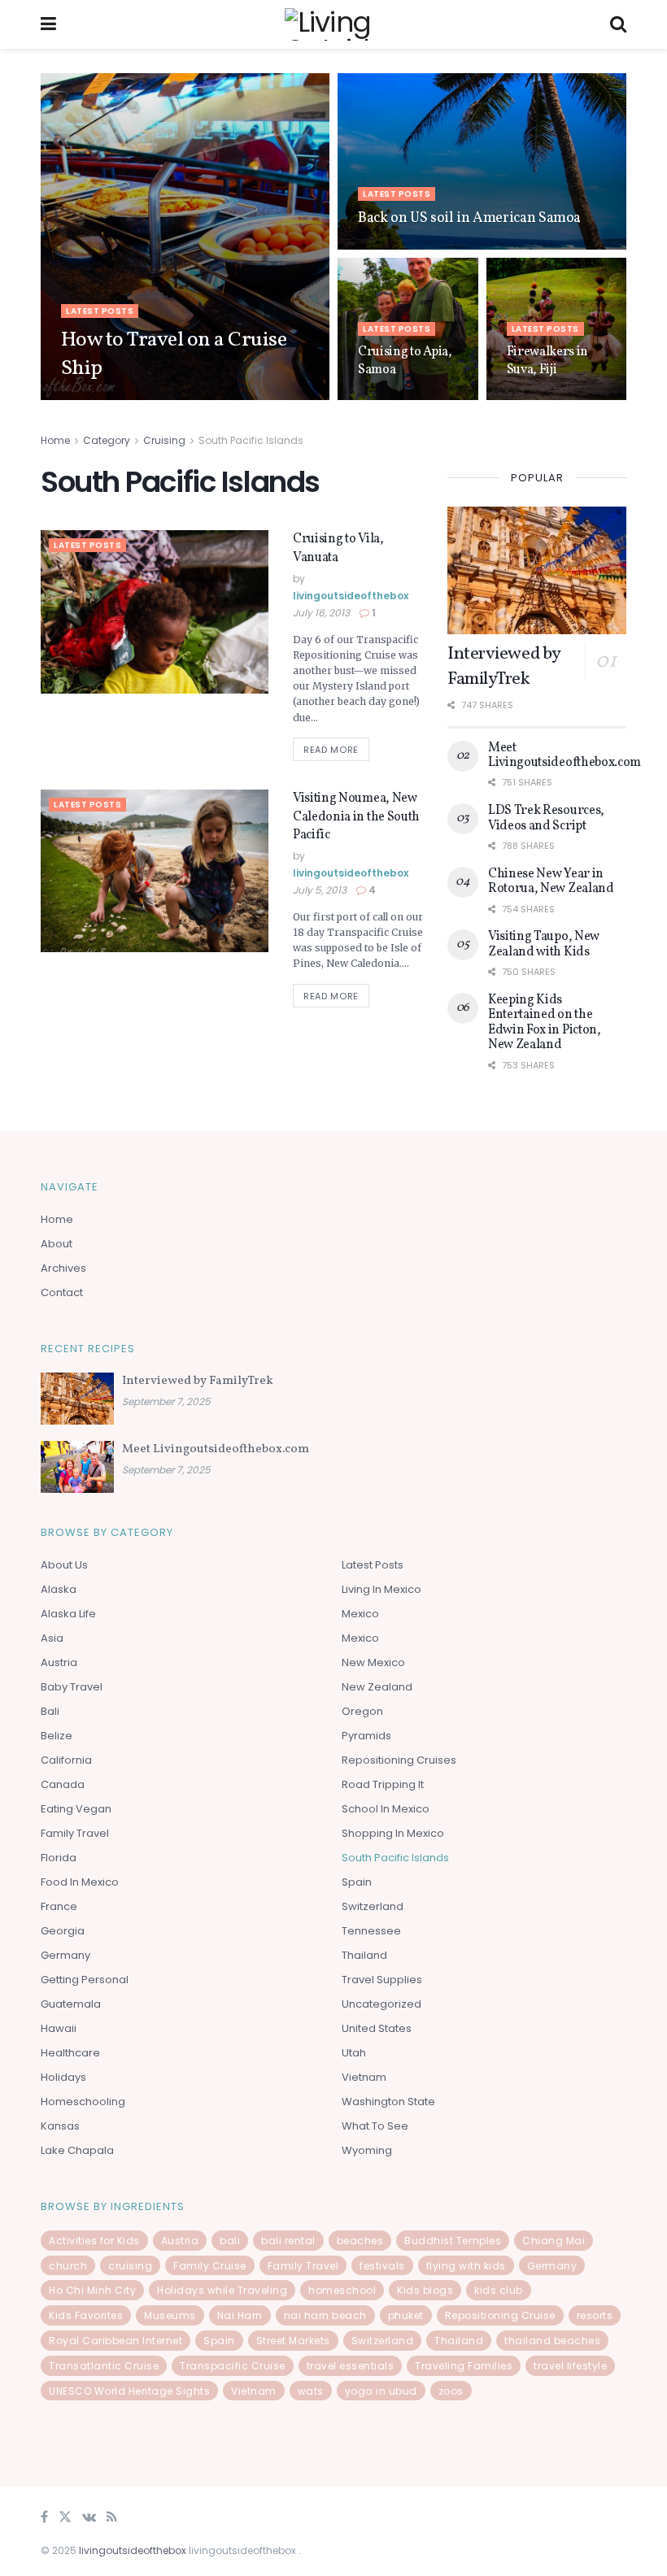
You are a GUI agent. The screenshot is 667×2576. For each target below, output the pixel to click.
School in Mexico (386, 1809)
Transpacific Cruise (233, 2366)
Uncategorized (381, 2004)
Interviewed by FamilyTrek (504, 667)
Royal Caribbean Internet (116, 2341)
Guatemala (71, 2004)
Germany (65, 1955)
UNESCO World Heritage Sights (129, 2391)
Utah (354, 2053)
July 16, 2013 (321, 613)
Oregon (362, 1711)
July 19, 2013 (535, 399)
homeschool (342, 2290)
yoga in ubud (381, 2391)
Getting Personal (85, 1980)
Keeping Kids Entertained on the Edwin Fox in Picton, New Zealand (545, 1023)
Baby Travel (72, 1687)
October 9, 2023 (238, 399)
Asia (52, 1638)
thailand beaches (552, 2341)
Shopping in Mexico (393, 1833)
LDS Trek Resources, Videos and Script (546, 818)
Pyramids (366, 1736)
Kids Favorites (86, 2315)
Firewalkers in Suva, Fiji (548, 361)
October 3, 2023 (395, 399)
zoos (451, 2391)
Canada (63, 1784)
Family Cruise (210, 2266)
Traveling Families (464, 2366)
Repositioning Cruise (500, 2315)
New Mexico (373, 1662)
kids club (499, 2290)
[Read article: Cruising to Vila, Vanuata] (155, 611)
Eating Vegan (76, 1809)
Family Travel (75, 1833)
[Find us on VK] (89, 2518)
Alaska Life (68, 1614)
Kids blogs (425, 2290)
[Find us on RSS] (112, 2518)
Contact (62, 1292)
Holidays (63, 2077)
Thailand (364, 1955)
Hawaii (59, 2028)
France (59, 1906)
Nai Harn (240, 2315)
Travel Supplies (382, 1980)
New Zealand (377, 1687)
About (57, 1244)
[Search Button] (618, 24)
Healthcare (70, 2053)
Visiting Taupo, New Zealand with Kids (544, 944)
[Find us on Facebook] (44, 2518)
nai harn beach (325, 2315)
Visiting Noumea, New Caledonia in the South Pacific (356, 817)
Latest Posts (100, 311)
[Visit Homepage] (333, 24)
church (68, 2266)
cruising (130, 2266)
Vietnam (364, 2077)
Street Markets (293, 2341)
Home (55, 440)
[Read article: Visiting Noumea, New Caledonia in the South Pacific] (155, 871)
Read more (336, 747)
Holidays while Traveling (222, 2290)
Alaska (59, 1589)
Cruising (164, 440)
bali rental (288, 2241)
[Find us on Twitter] (65, 2518)
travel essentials (351, 2366)
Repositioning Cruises (399, 1760)
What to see (375, 2126)
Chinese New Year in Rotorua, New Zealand (551, 881)
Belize (57, 1736)
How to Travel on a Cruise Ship (174, 354)
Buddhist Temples (453, 2241)
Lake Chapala (77, 2150)
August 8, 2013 (392, 248)
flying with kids (466, 2266)
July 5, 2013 (320, 890)
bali (230, 2241)
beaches (360, 2241)
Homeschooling (83, 2102)
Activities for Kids (94, 2241)
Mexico (360, 1614)
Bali (50, 1711)
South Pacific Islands (251, 440)
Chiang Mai (554, 2241)
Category (107, 440)
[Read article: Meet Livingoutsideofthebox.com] (77, 1467)
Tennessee (371, 1931)
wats (311, 2391)
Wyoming (367, 2150)
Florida (59, 1858)
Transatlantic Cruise (104, 2366)
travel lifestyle (570, 2366)
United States (377, 2028)
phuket (406, 2315)
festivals (382, 2266)
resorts (595, 2315)
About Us (64, 1565)
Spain (357, 1882)
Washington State (388, 2102)
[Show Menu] (48, 24)
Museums (170, 2315)
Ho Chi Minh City (92, 2290)
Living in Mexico (381, 1589)
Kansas (60, 2126)
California (66, 1760)
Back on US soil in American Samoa (469, 218)
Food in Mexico (80, 1882)
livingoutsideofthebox (133, 399)
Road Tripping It (383, 1784)
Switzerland (373, 1906)
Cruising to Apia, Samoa (405, 361)
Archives (63, 1268)
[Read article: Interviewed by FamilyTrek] (537, 570)
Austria (59, 1662)
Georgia (63, 1931)
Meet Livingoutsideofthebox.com (565, 755)
